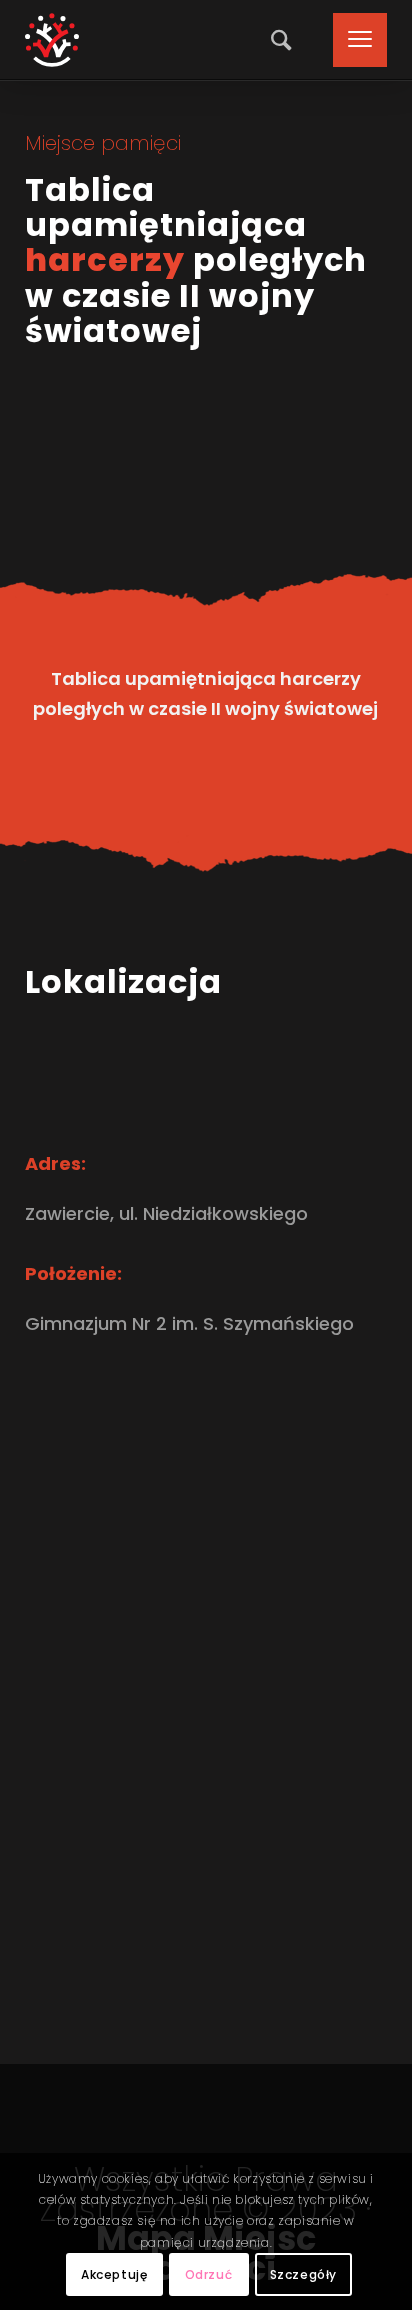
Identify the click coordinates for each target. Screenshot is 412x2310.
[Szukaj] (276, 40)
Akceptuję (114, 2274)
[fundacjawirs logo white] (52, 40)
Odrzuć (209, 2274)
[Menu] (350, 40)
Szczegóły (303, 2274)
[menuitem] (276, 40)
